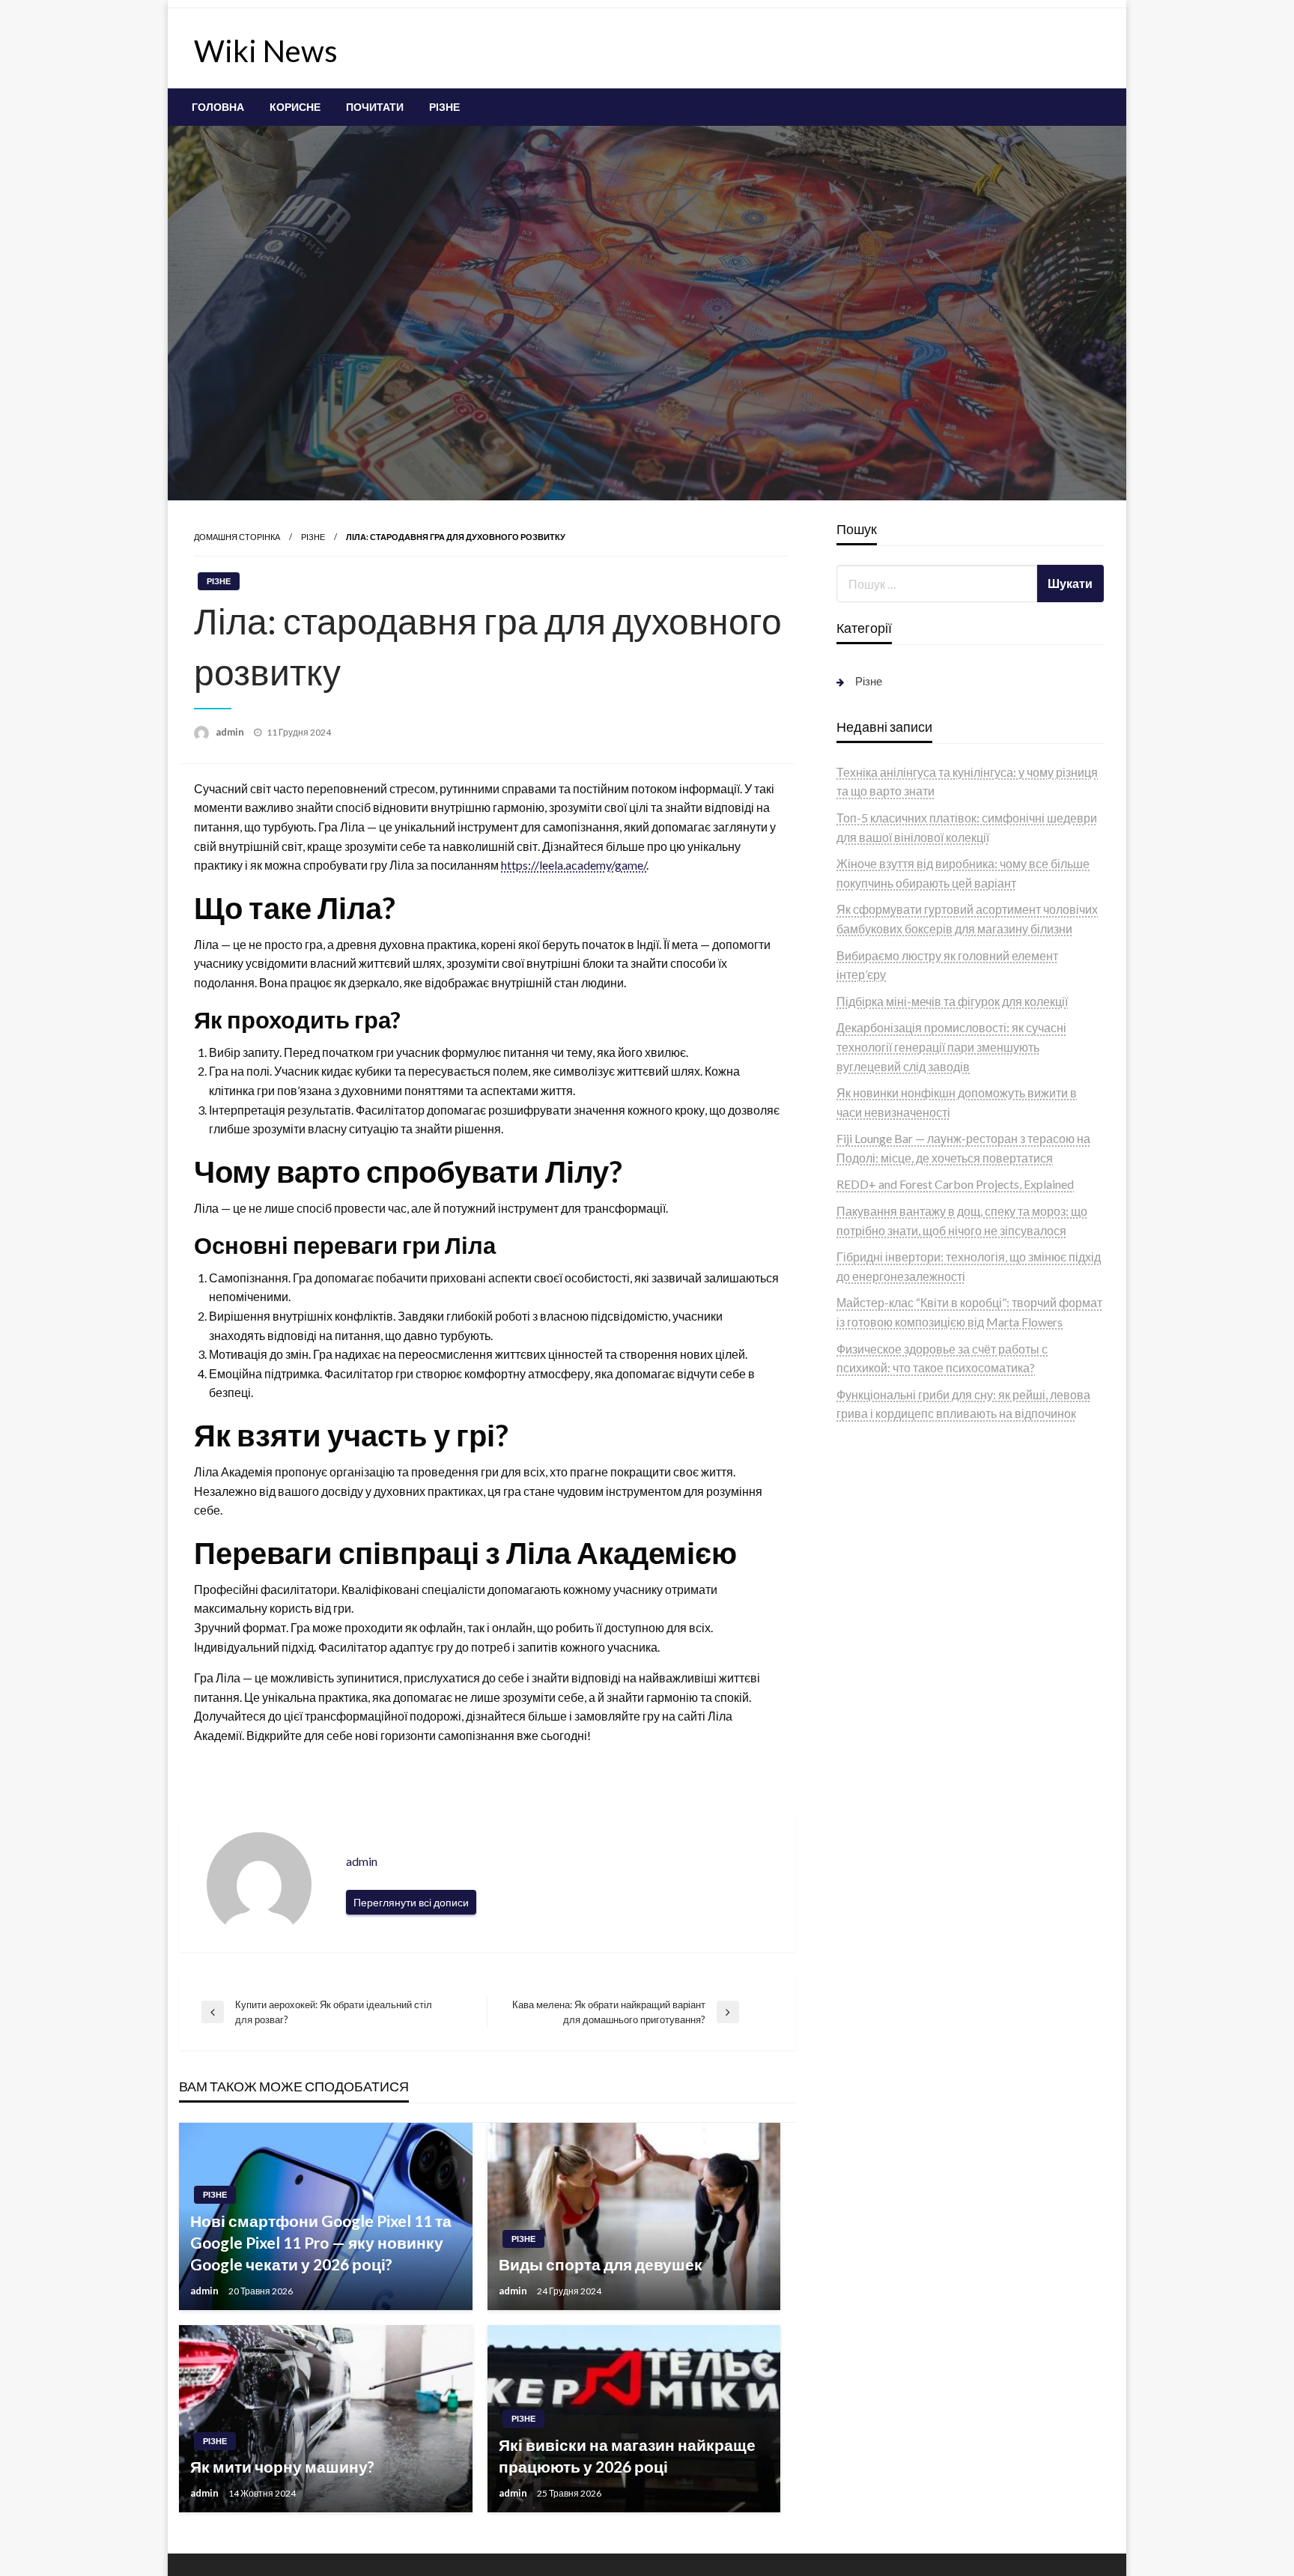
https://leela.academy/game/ (574, 865)
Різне (444, 107)
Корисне (295, 107)
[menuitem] (218, 107)
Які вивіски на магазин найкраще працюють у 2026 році (627, 2455)
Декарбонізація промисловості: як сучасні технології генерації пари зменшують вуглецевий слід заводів (951, 1046)
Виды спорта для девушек (601, 2264)
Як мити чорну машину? (282, 2466)
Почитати (375, 107)
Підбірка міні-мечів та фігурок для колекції (952, 1001)
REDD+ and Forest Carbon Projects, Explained (955, 1184)
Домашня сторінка (237, 537)
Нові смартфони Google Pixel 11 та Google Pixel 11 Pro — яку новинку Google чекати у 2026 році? (321, 2243)
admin (231, 732)
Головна (218, 107)
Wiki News (266, 51)
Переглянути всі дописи (411, 1902)
